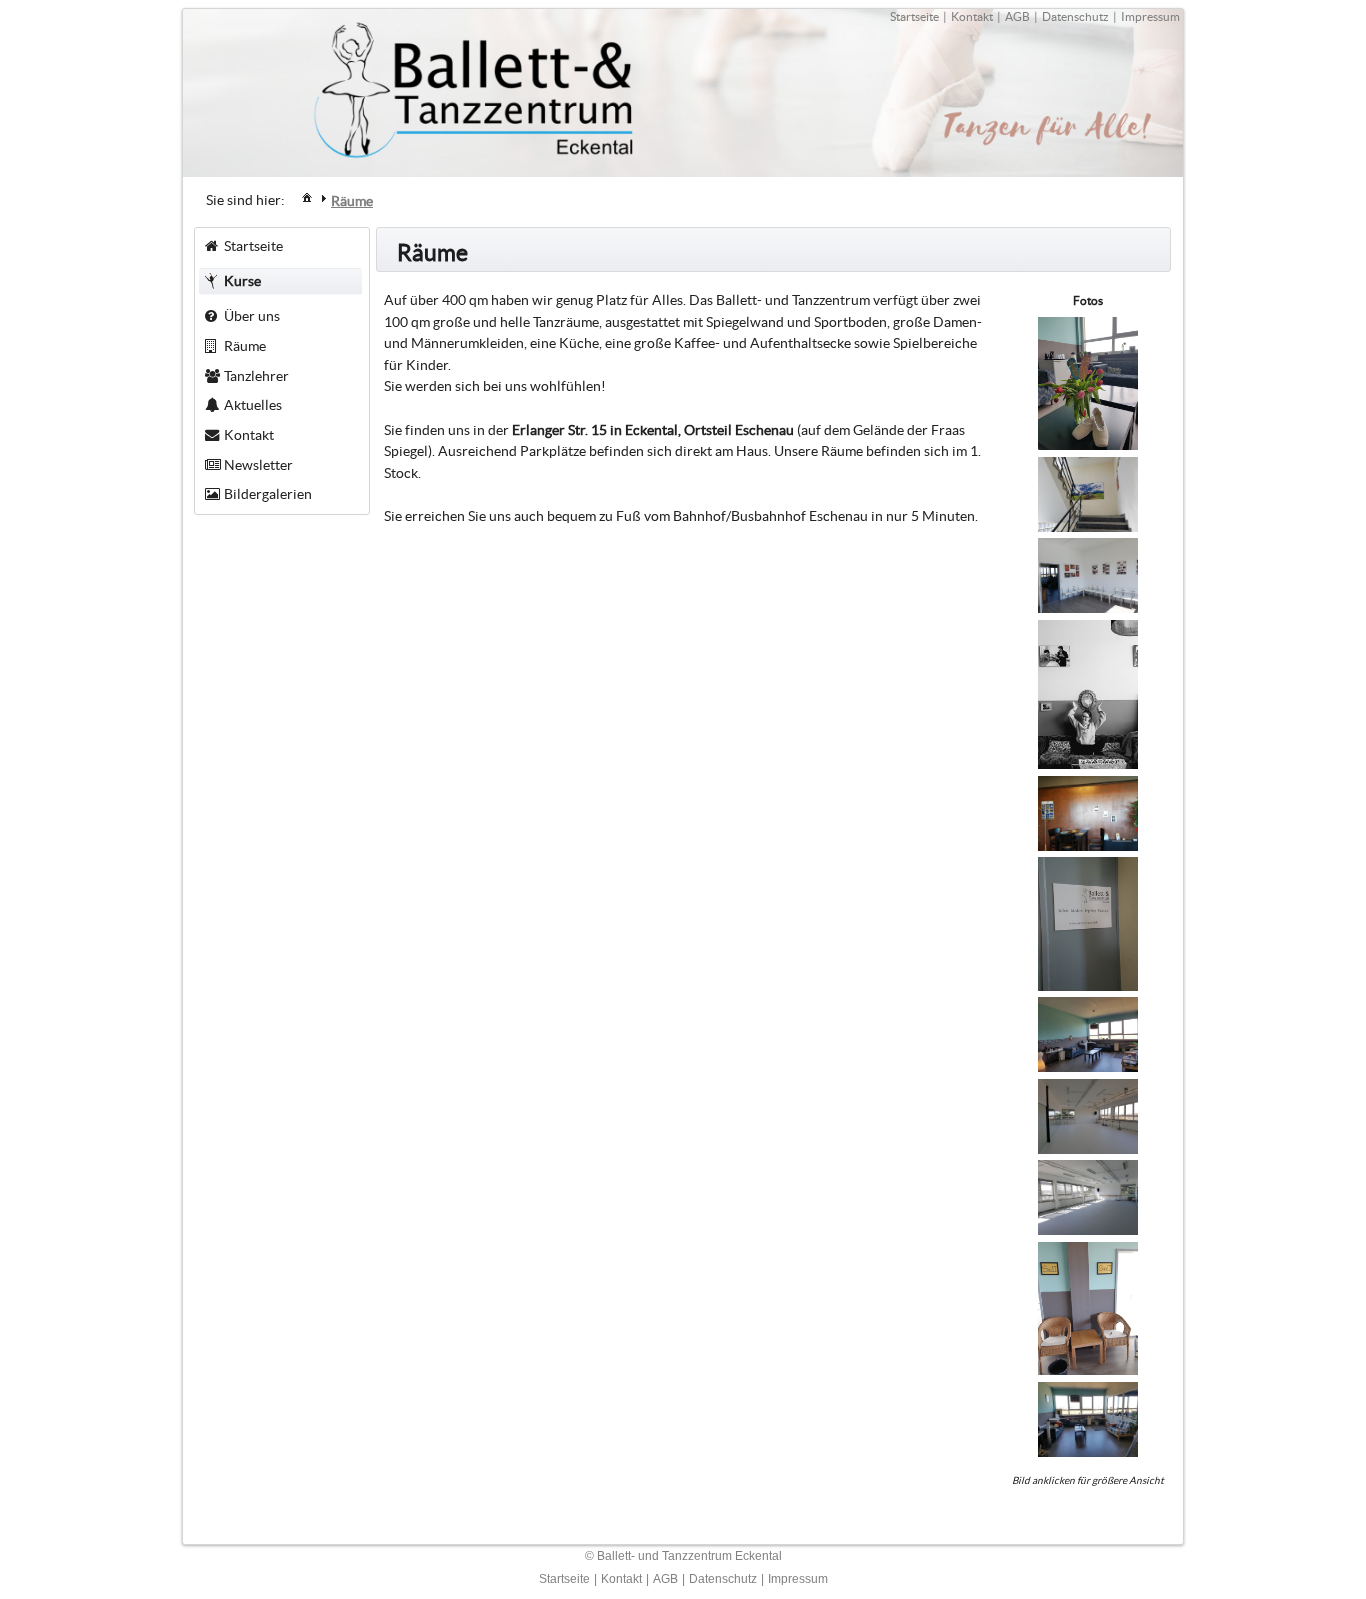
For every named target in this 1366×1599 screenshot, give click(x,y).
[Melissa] (1088, 764)
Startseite (914, 16)
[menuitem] (307, 196)
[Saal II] (1088, 1149)
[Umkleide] (1088, 608)
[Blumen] (1088, 445)
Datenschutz (1075, 16)
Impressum (1150, 16)
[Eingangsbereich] (1088, 846)
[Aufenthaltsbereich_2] (1088, 1452)
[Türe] (1088, 986)
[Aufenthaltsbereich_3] (1088, 1067)
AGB (1017, 16)
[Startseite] (307, 197)
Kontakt (972, 16)
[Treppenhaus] (1088, 527)
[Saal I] (1088, 1230)
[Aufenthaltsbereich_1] (1088, 1370)
